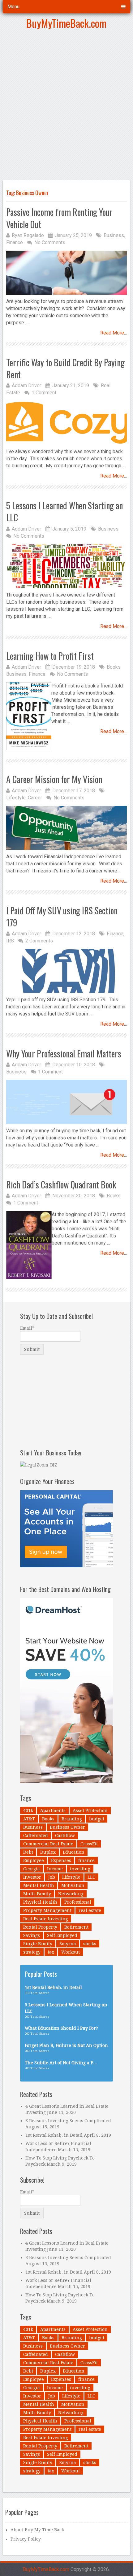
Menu (13, 7)
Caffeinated (36, 1836)
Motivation (73, 1885)
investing (80, 1869)
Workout (71, 1952)
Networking (71, 1894)
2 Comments (39, 941)
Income (55, 1869)
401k (28, 1811)
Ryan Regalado (28, 235)
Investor (32, 1877)
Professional (78, 1902)
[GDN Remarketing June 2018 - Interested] (66, 1566)
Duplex (48, 1852)
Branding (72, 1819)
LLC (91, 1877)
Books (114, 667)
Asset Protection (90, 1811)
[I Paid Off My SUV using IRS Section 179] (66, 971)
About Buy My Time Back (37, 2530)
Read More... (114, 333)
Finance (15, 242)
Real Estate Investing (46, 1919)
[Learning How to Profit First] (29, 716)
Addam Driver (26, 386)
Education (74, 1852)
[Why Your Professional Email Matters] (66, 1102)
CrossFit (89, 1844)
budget (97, 1819)
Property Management (47, 1910)
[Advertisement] (66, 107)
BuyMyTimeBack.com (66, 23)
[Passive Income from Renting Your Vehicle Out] (66, 273)
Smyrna (68, 1944)
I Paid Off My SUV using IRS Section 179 (62, 917)
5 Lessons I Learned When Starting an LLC (64, 511)
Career (35, 798)
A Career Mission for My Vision (54, 779)
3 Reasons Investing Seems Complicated (68, 2121)
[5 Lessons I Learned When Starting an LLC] (66, 566)
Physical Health (40, 1902)
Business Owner (67, 1827)
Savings (32, 1935)
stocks (90, 1944)
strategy (32, 1952)
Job (52, 1877)
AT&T (29, 1819)
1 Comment (44, 393)
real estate (90, 1910)
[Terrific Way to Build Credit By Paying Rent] (66, 423)
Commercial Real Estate (48, 1844)
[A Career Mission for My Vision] (66, 828)
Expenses (61, 1860)
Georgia (32, 1869)
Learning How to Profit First (50, 656)
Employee (34, 1860)
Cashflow (65, 1836)
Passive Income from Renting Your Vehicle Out (59, 218)
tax (51, 1952)
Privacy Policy (26, 2539)
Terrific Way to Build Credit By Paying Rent (65, 368)
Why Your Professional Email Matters (64, 1054)
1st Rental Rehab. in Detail (54, 2135)
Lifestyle (16, 798)
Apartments (53, 1811)
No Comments (50, 242)
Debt (28, 1852)
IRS (10, 941)
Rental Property (40, 1927)
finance (86, 1860)
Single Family (38, 1944)
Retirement (76, 1927)
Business (114, 235)
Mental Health (39, 1885)
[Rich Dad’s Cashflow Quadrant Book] (29, 1245)
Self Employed (62, 1935)
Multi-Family (37, 1894)
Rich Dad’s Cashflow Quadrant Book (61, 1185)
